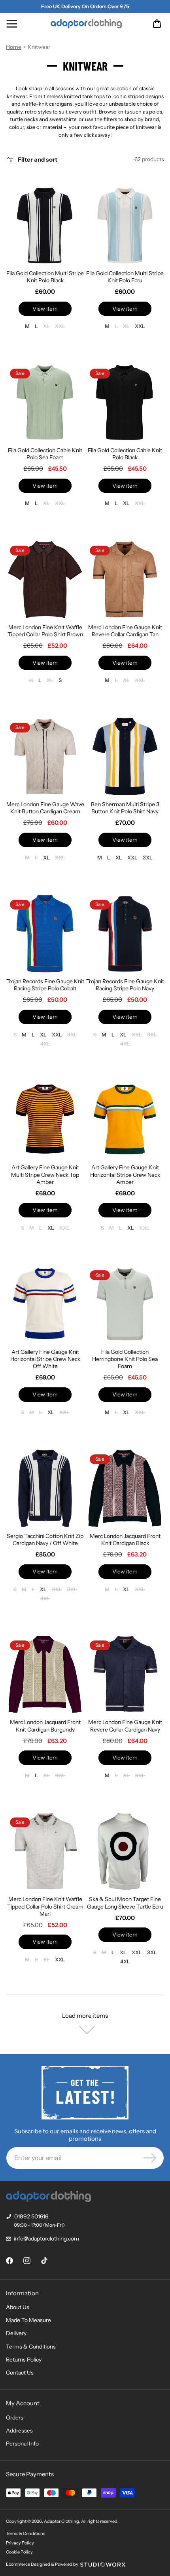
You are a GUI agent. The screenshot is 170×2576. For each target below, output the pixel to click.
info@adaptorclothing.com (46, 2239)
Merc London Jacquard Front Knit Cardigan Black (125, 1540)
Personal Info (22, 2444)
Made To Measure (28, 2320)
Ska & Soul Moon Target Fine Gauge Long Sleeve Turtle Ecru (125, 1903)
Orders (15, 2418)
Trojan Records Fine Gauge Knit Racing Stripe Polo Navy (125, 985)
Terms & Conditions (31, 2347)
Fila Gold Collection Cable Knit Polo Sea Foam (45, 454)
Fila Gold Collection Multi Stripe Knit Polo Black (45, 277)
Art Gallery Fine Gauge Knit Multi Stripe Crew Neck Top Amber (45, 1174)
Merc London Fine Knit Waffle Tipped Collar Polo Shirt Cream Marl (45, 1906)
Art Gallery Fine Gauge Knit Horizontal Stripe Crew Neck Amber (125, 1174)
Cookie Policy (19, 2552)
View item (45, 309)
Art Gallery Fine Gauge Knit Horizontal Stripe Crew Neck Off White (45, 1359)
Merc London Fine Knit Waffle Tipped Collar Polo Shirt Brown (45, 631)
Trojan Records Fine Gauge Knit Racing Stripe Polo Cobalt (45, 985)
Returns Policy (24, 2360)
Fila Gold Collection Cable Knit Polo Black (125, 454)
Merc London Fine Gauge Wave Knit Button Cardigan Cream (45, 808)
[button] (12, 24)
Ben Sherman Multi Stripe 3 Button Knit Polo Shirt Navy (125, 808)
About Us (18, 2307)
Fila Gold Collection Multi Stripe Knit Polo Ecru (125, 277)
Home (14, 47)
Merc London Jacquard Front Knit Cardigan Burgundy (45, 1726)
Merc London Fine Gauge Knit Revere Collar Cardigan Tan (125, 631)
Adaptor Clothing (61, 2521)
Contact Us (20, 2373)
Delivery (16, 2333)
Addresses (19, 2431)
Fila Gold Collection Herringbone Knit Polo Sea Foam (125, 1359)
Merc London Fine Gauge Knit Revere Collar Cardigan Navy (125, 1726)
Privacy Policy (20, 2543)
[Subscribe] (150, 2158)
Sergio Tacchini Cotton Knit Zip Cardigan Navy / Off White (45, 1540)
